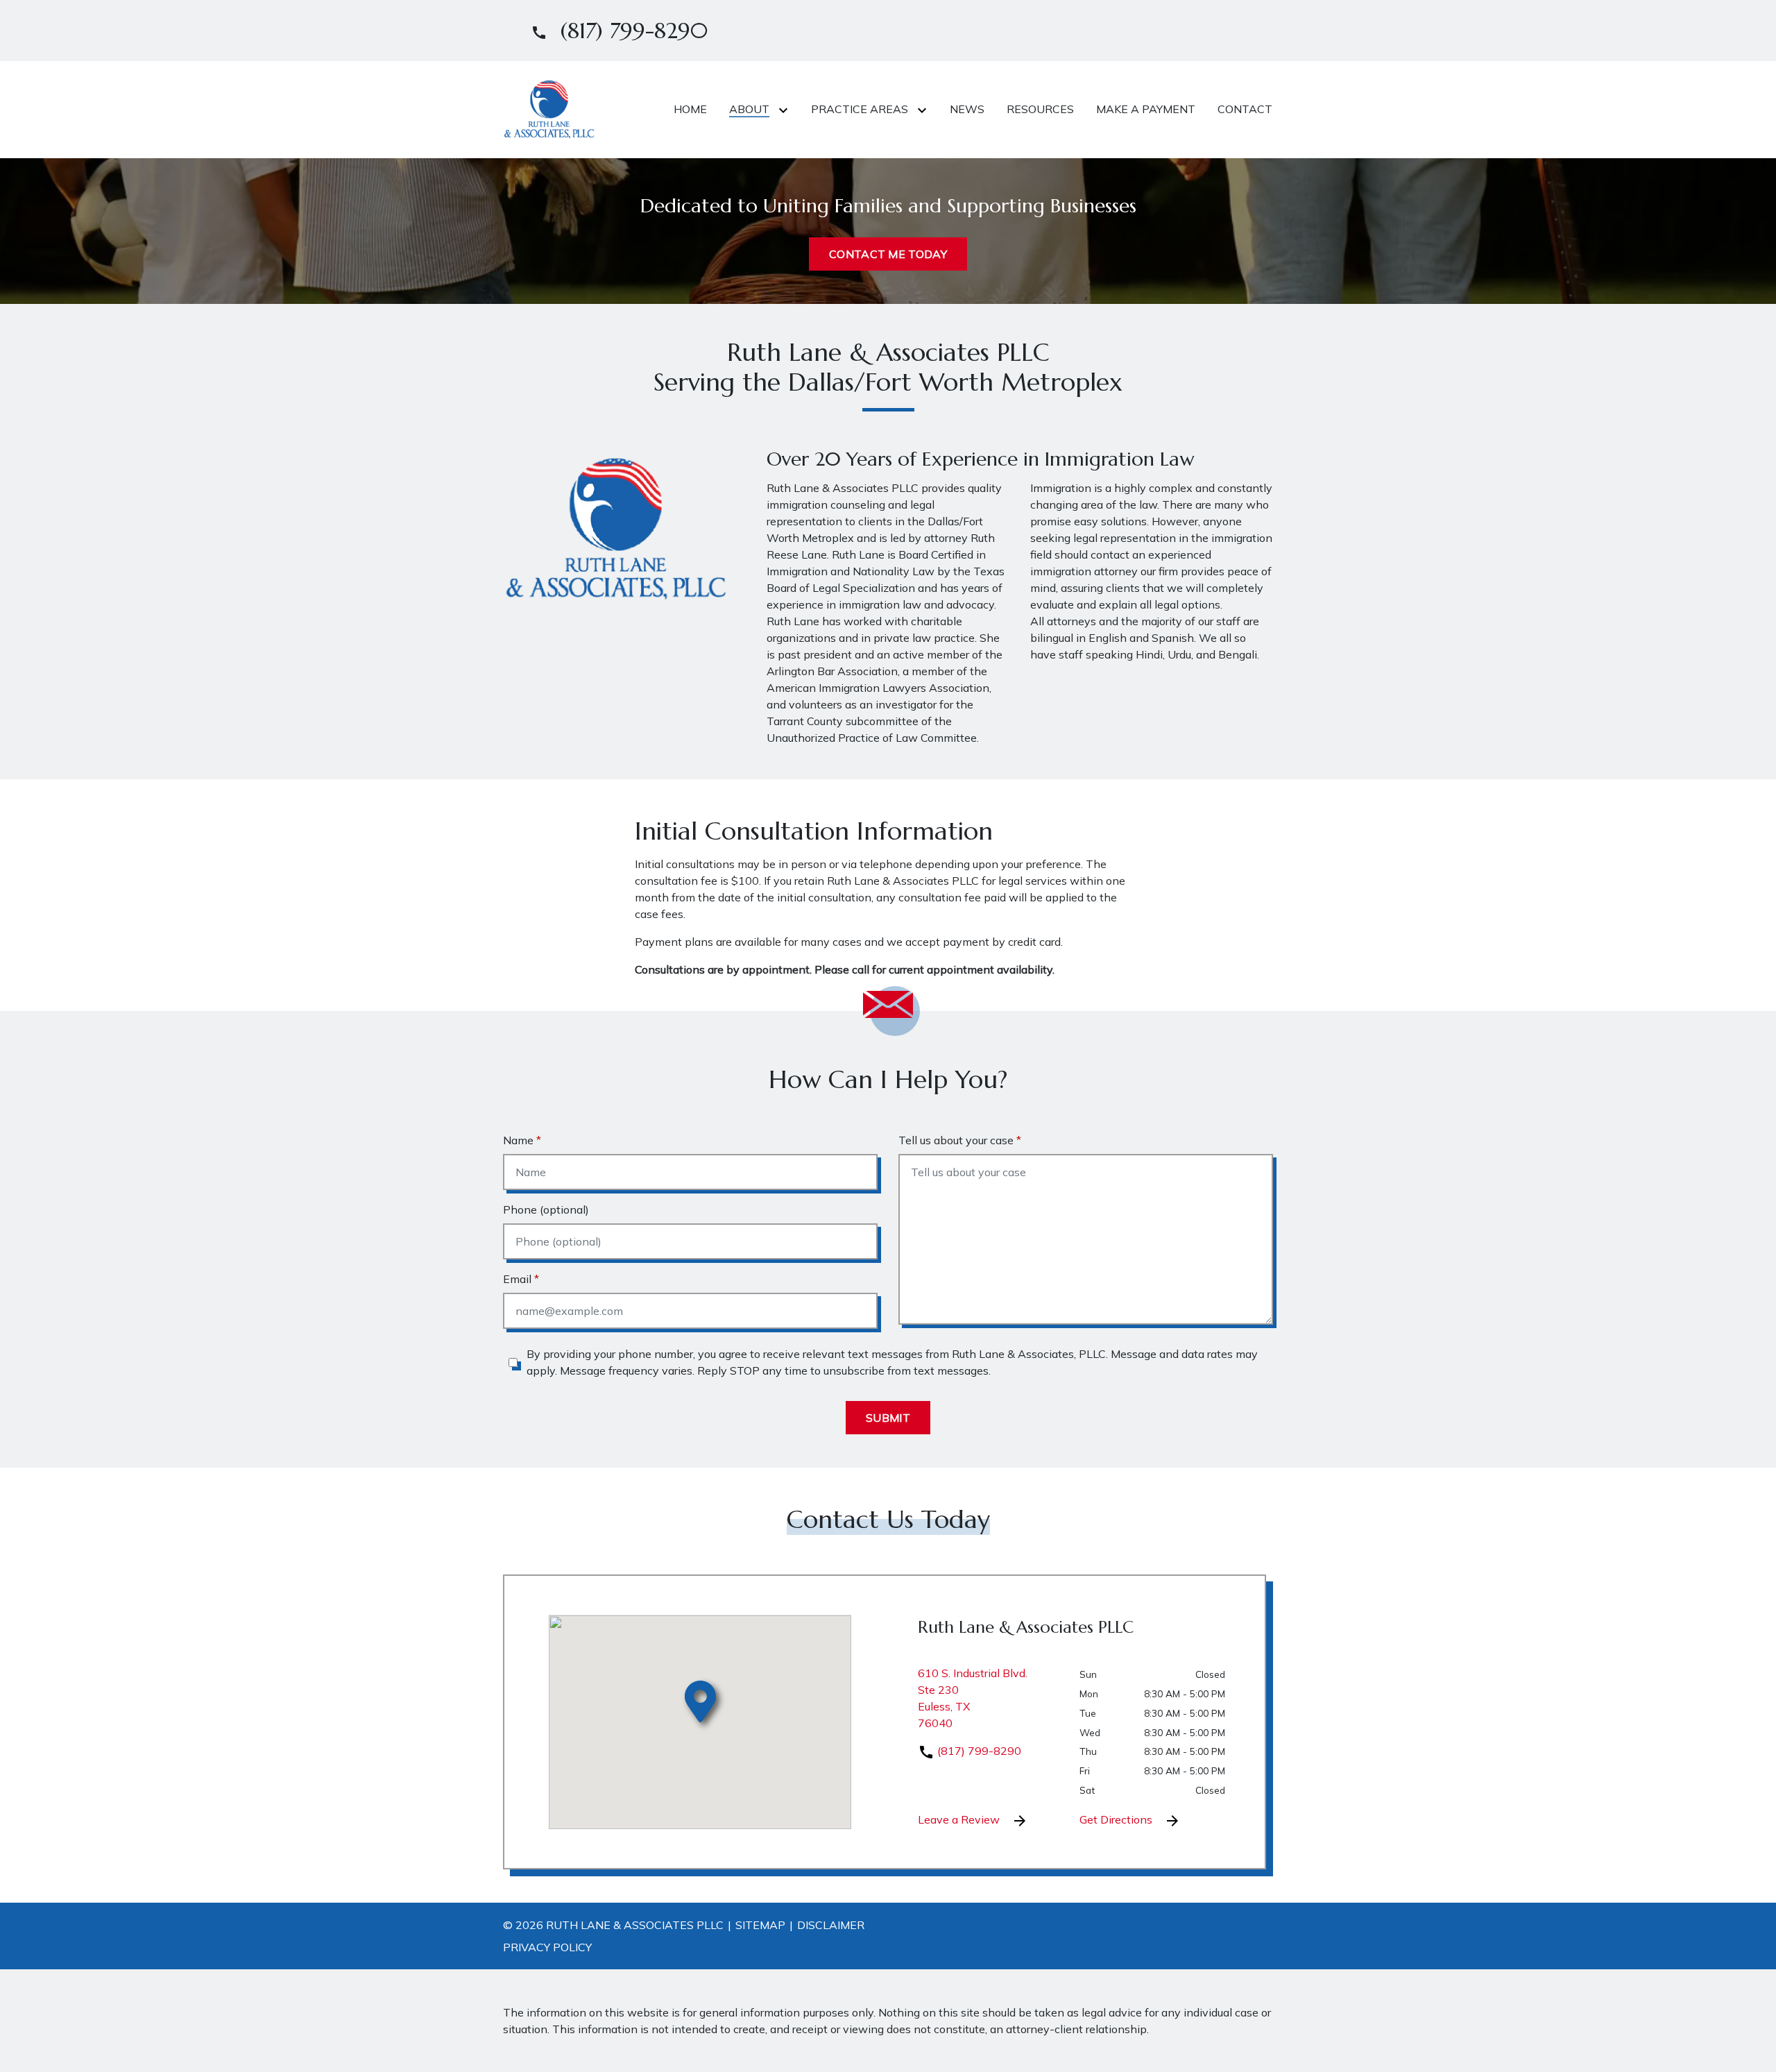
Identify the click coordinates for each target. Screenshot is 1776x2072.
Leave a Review (960, 1819)
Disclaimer (831, 1925)
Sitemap (760, 1925)
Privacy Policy (547, 1947)
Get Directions (1117, 1819)
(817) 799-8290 (978, 1751)
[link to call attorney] (614, 31)
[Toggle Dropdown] (786, 110)
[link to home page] (549, 108)
